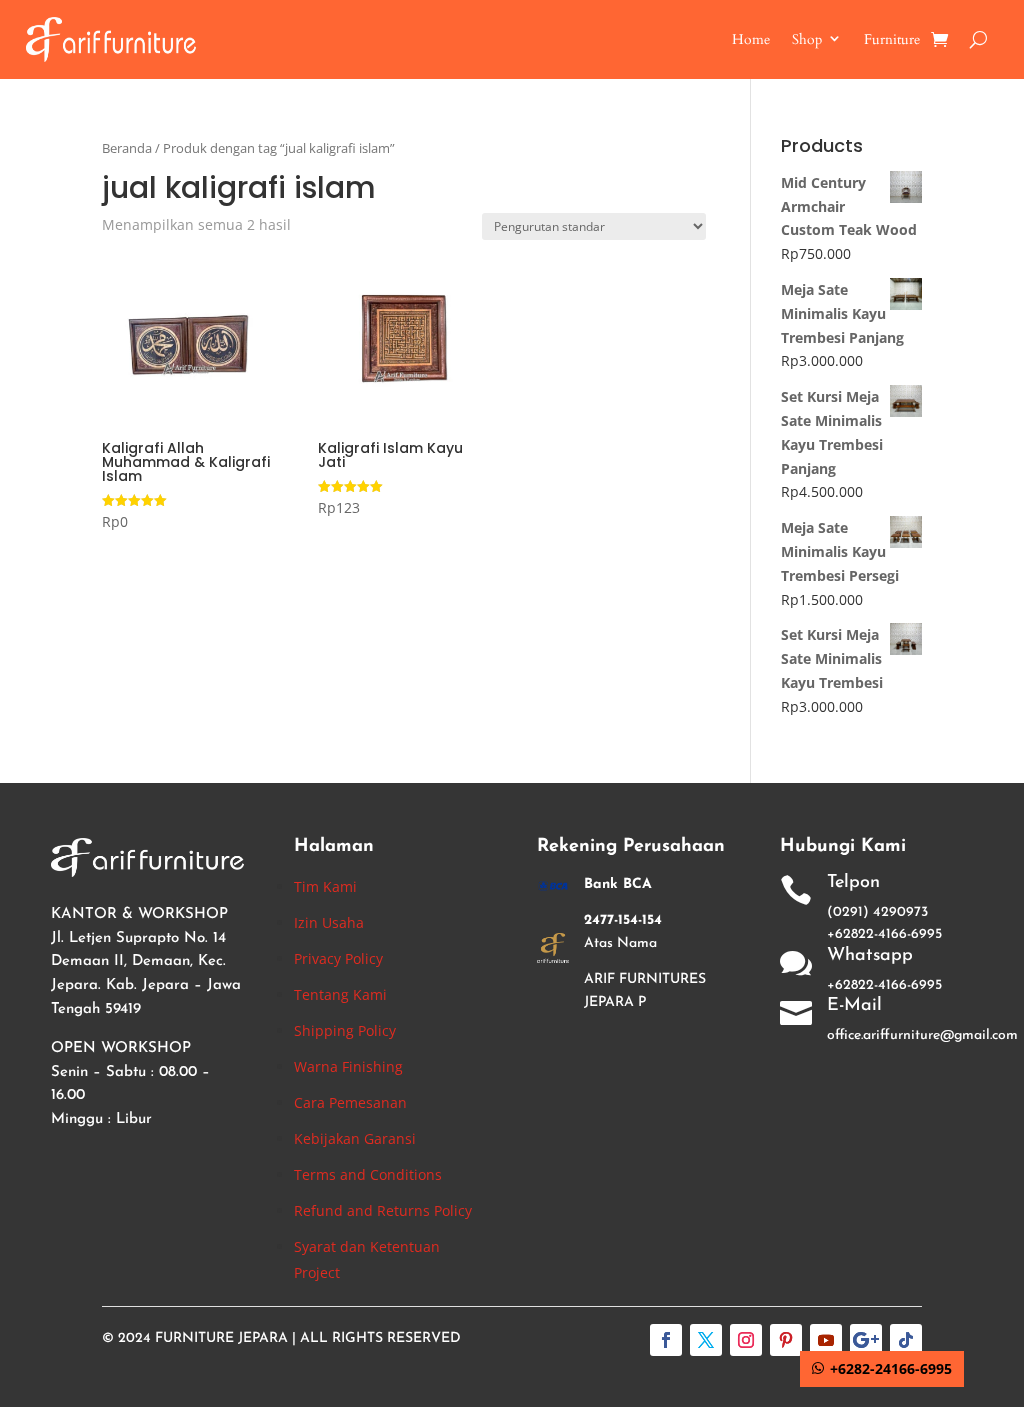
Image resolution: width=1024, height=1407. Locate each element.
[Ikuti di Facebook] (666, 1340)
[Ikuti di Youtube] (826, 1340)
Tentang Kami (340, 994)
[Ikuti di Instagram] (746, 1340)
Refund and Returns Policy (383, 1210)
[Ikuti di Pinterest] (786, 1340)
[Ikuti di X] (706, 1340)
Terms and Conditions (368, 1174)
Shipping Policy (345, 1030)
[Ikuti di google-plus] (866, 1340)
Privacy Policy (338, 958)
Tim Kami (325, 886)
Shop (807, 39)
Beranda (127, 148)
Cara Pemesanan (350, 1102)
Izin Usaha (329, 922)
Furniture (892, 39)
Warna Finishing (348, 1066)
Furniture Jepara (221, 1338)
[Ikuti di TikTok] (906, 1340)
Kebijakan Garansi (355, 1138)
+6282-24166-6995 (891, 1368)
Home (751, 39)
